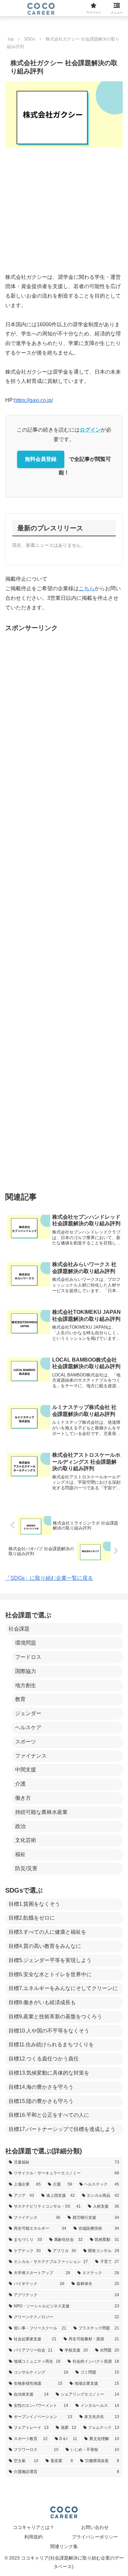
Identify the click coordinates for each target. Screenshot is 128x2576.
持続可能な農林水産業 (41, 1812)
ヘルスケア (28, 1727)
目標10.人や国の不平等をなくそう (49, 2031)
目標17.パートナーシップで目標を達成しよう (62, 2129)
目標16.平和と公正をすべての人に (49, 2115)
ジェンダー (28, 1713)
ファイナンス (31, 1756)
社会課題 (19, 1629)
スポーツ (26, 1742)
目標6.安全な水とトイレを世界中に (50, 1974)
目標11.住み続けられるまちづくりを (51, 2045)
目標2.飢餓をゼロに (32, 1918)
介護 (20, 1784)
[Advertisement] (64, 210)
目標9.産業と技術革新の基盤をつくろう (55, 2017)
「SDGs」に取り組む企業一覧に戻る (49, 1578)
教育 (20, 1699)
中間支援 (26, 1770)
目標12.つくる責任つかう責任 (44, 2059)
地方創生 (26, 1685)
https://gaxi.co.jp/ (33, 400)
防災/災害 (26, 1868)
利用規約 (33, 2537)
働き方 (23, 1798)
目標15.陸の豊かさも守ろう (41, 2101)
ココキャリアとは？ (33, 2527)
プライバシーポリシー (95, 2537)
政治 (20, 1826)
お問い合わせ (95, 2527)
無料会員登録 (41, 459)
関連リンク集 (64, 2546)
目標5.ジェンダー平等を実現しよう (50, 1960)
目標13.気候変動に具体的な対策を (49, 2073)
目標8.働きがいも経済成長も (42, 2002)
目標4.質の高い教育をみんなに (45, 1946)
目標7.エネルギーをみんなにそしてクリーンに (63, 1988)
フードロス (28, 1657)
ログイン (90, 430)
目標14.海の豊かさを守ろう (41, 2087)
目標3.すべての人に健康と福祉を (47, 1932)
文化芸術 (26, 1840)
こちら (87, 588)
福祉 (20, 1854)
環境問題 (26, 1643)
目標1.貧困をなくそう (34, 1904)
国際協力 (26, 1671)
